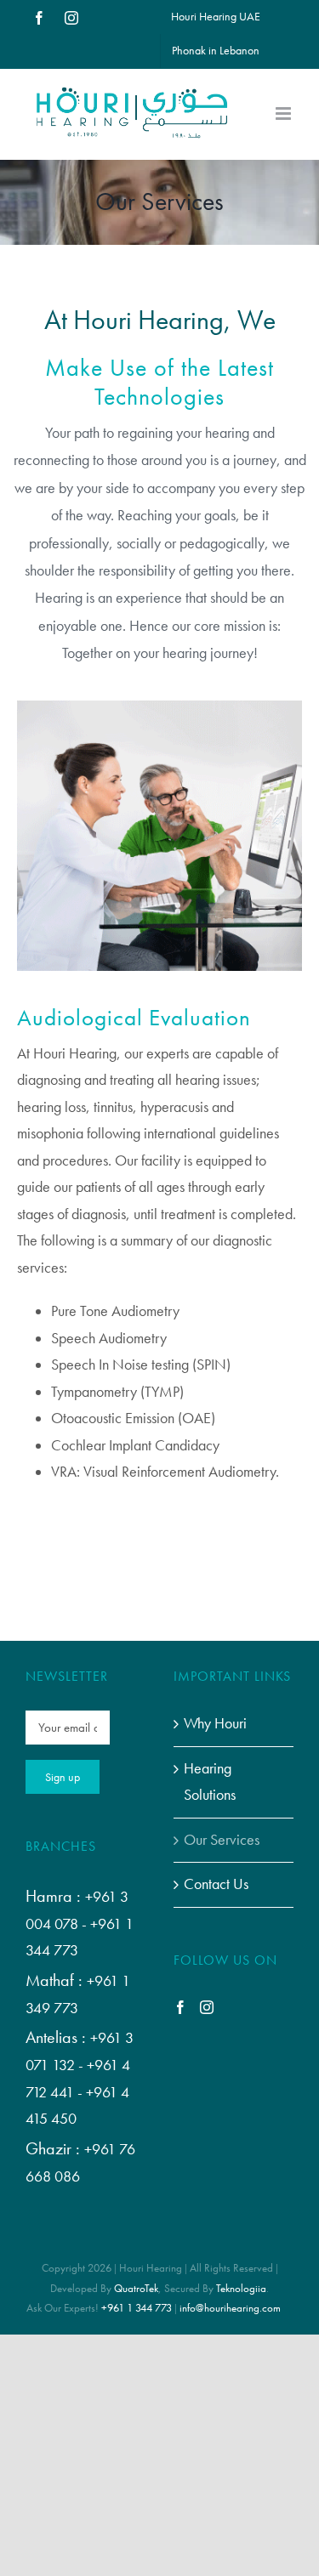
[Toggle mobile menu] (285, 113)
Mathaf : (56, 1980)
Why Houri (215, 1723)
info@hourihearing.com (230, 2308)
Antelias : (58, 2037)
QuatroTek (136, 2288)
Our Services (222, 1840)
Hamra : (55, 1896)
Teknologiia (241, 2288)
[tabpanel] (159, 1115)
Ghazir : (55, 2148)
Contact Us (216, 1884)
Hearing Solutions (210, 1782)
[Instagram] (207, 2007)
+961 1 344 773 (137, 2308)
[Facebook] (180, 2007)
